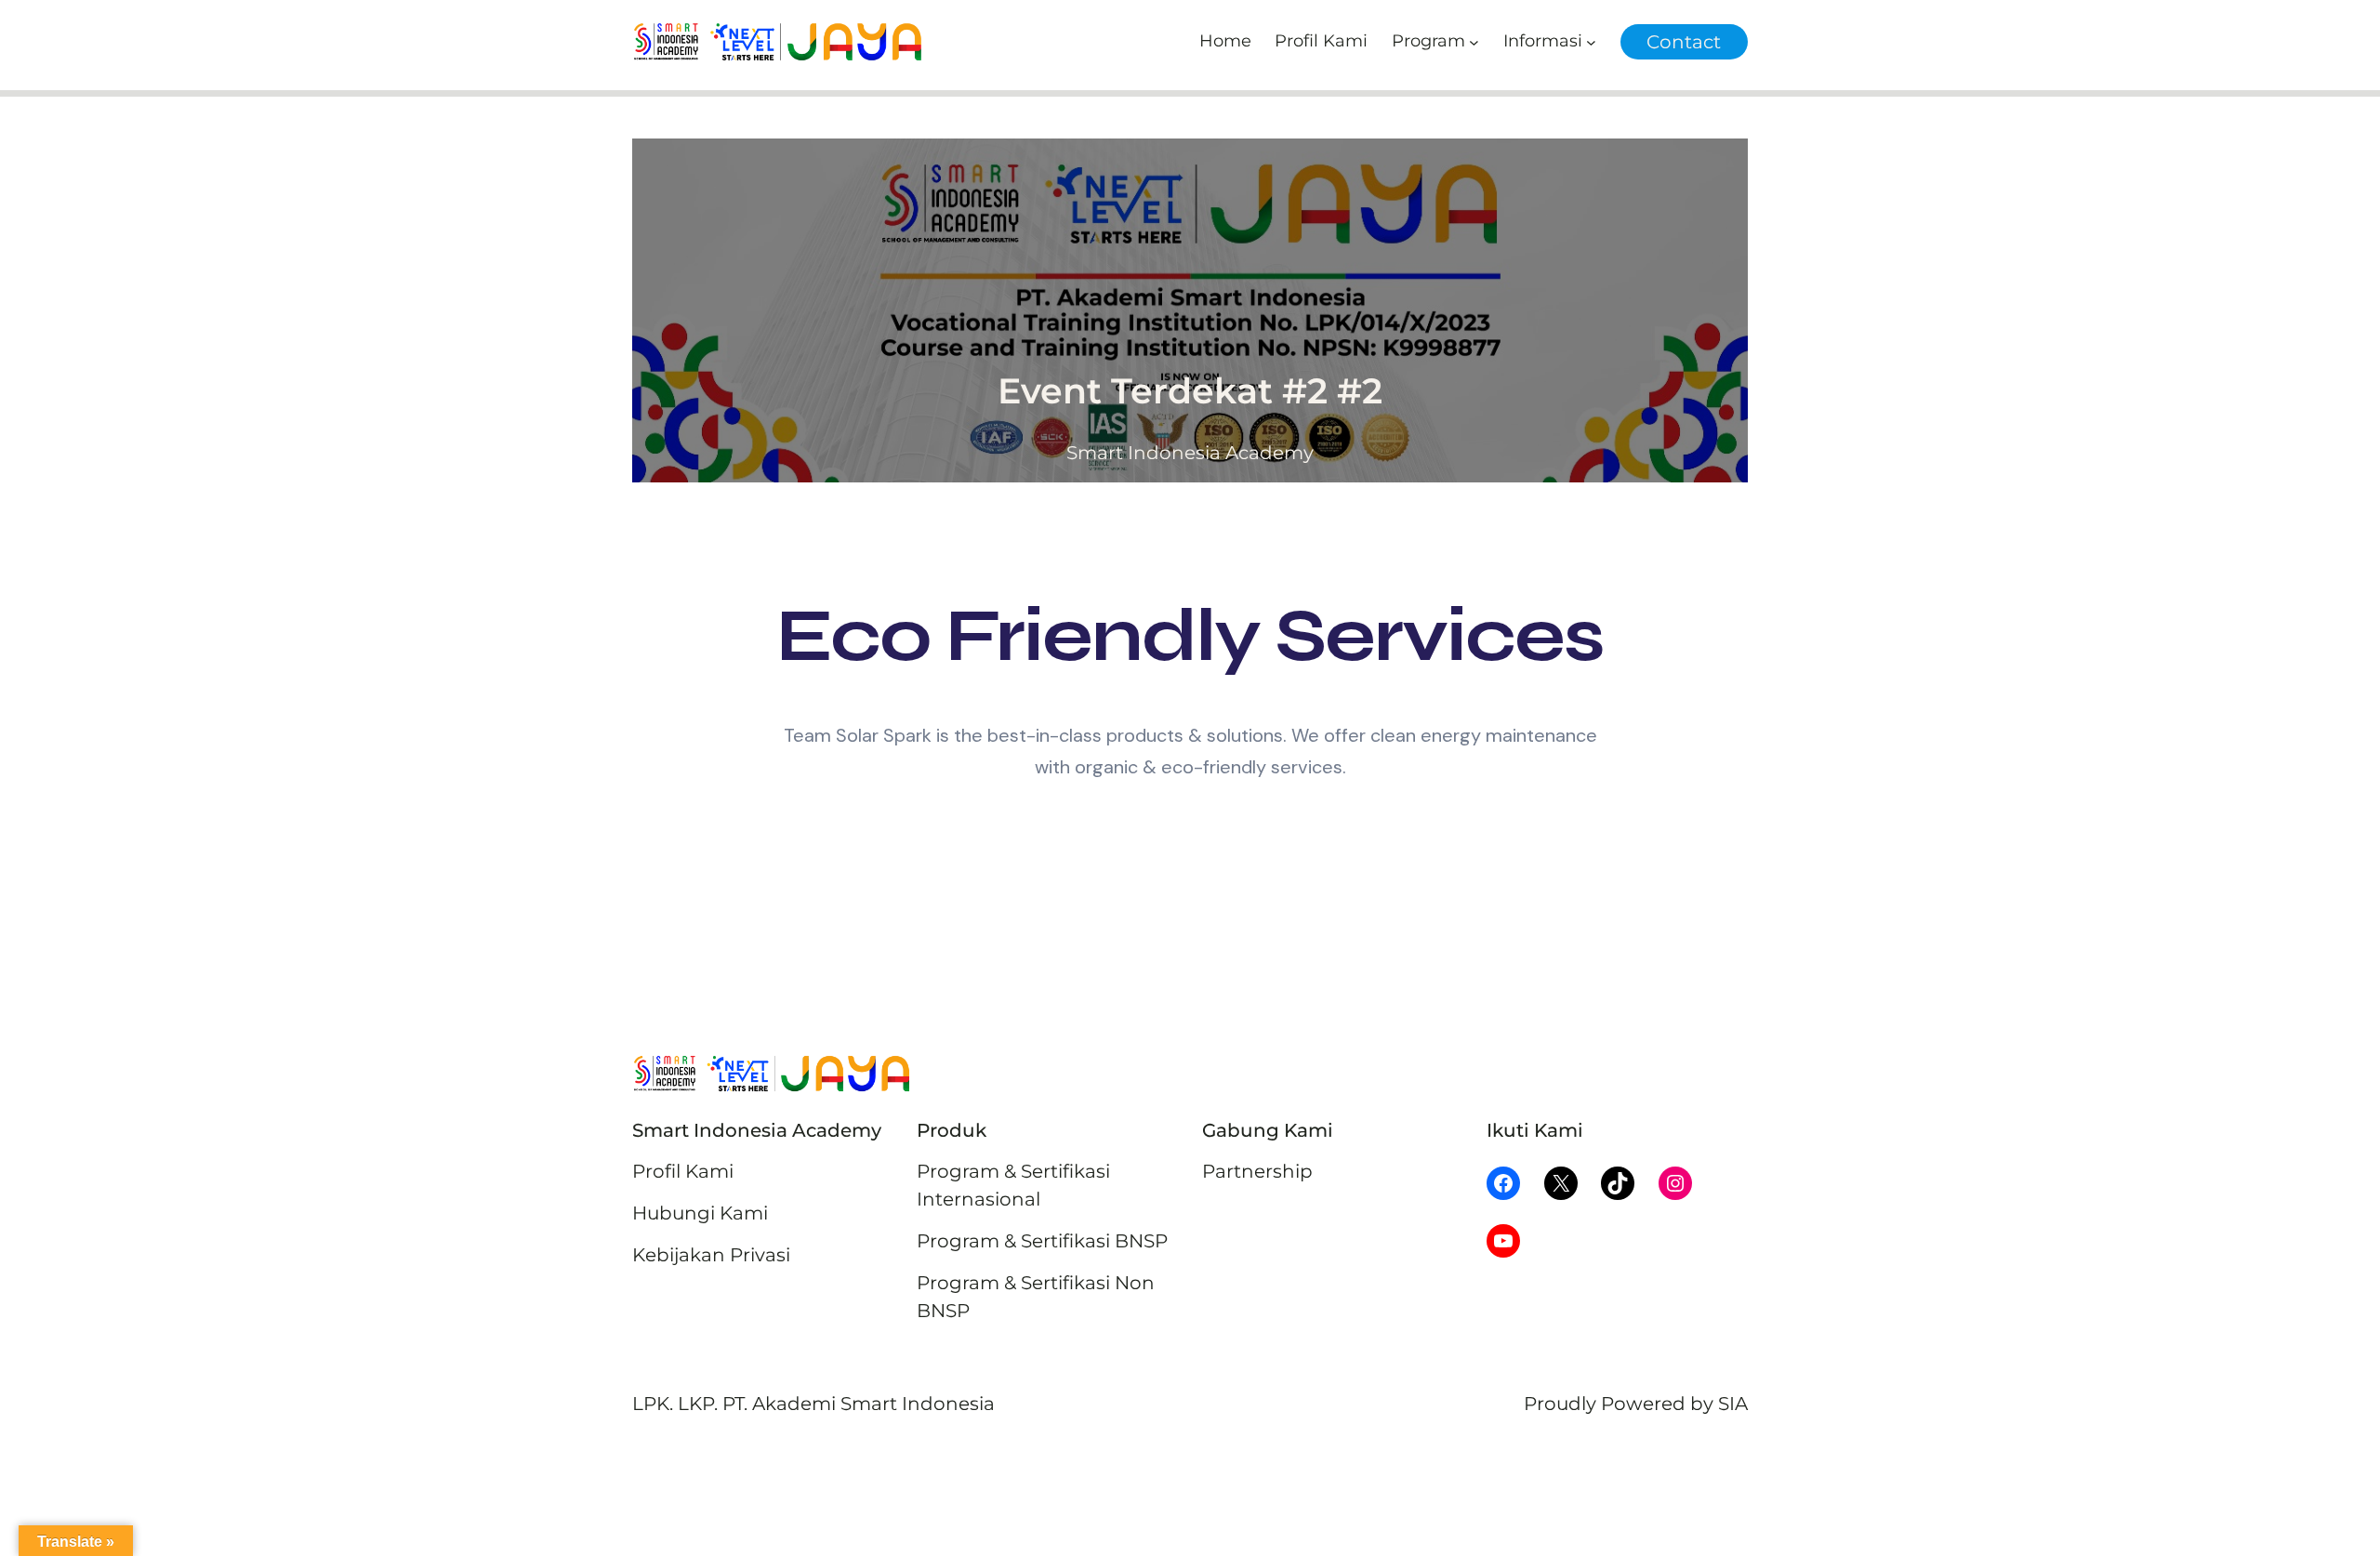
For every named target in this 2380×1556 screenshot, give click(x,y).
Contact (1684, 42)
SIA (1733, 1404)
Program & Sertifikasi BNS (1036, 1241)
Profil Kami (683, 1171)
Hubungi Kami (700, 1213)
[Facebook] (1503, 1183)
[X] (1561, 1183)
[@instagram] (1675, 1183)
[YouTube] (1503, 1241)
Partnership (1257, 1171)
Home (1225, 41)
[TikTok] (1618, 1183)
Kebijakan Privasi (711, 1255)
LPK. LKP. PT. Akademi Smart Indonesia (813, 1404)
